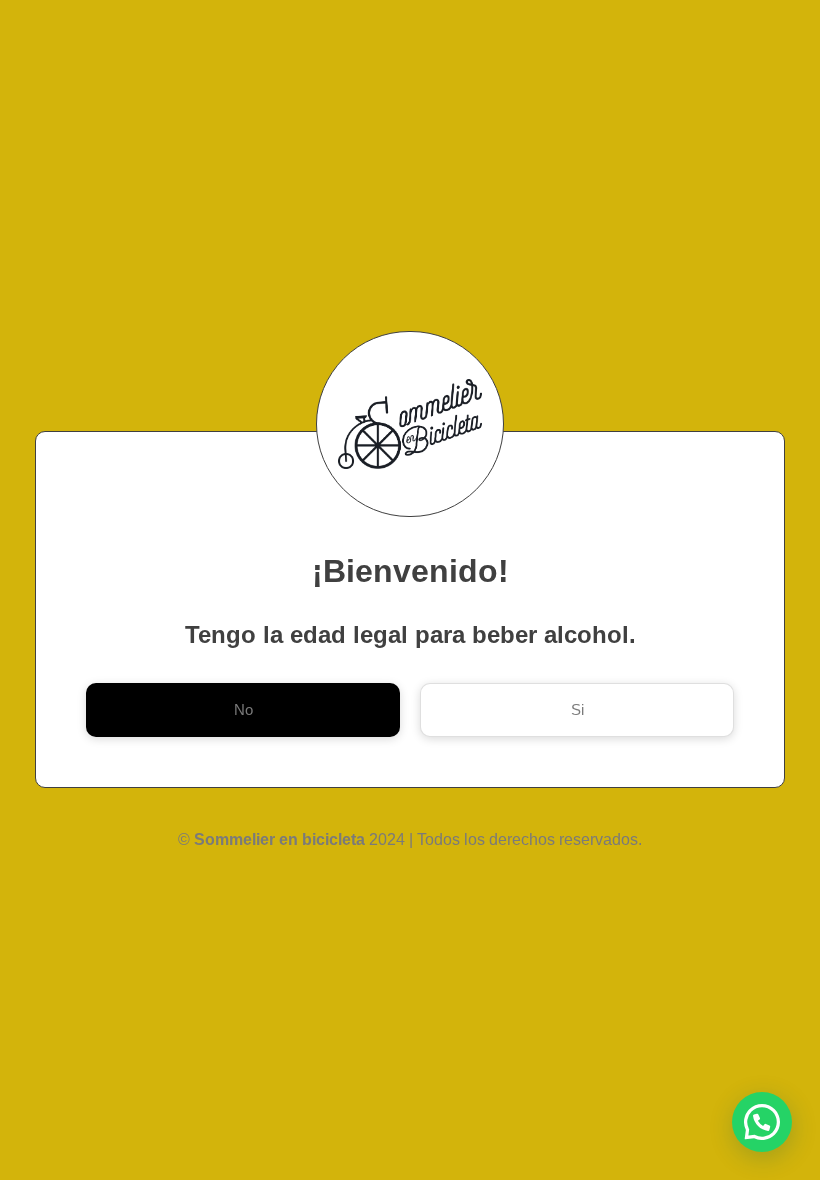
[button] (762, 1122)
